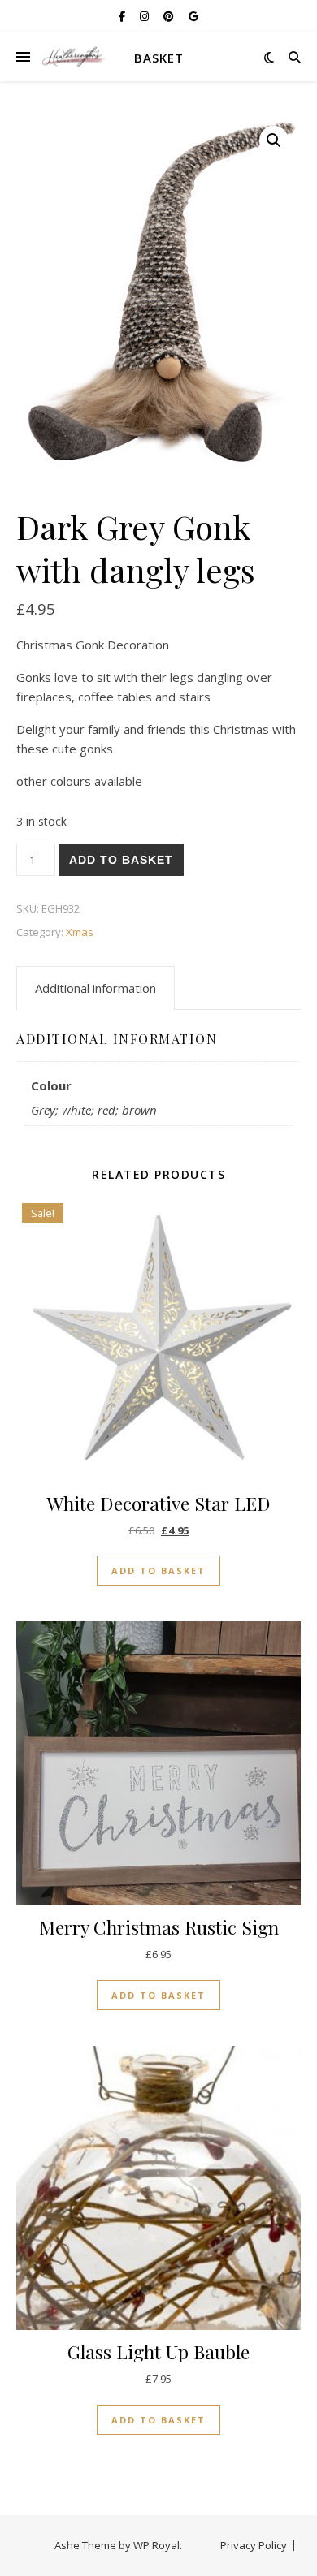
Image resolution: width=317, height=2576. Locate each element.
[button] (274, 140)
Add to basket (121, 860)
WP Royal (156, 2545)
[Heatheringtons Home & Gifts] (73, 57)
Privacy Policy (254, 2545)
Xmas (80, 932)
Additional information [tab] (96, 988)
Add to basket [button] (158, 1571)
